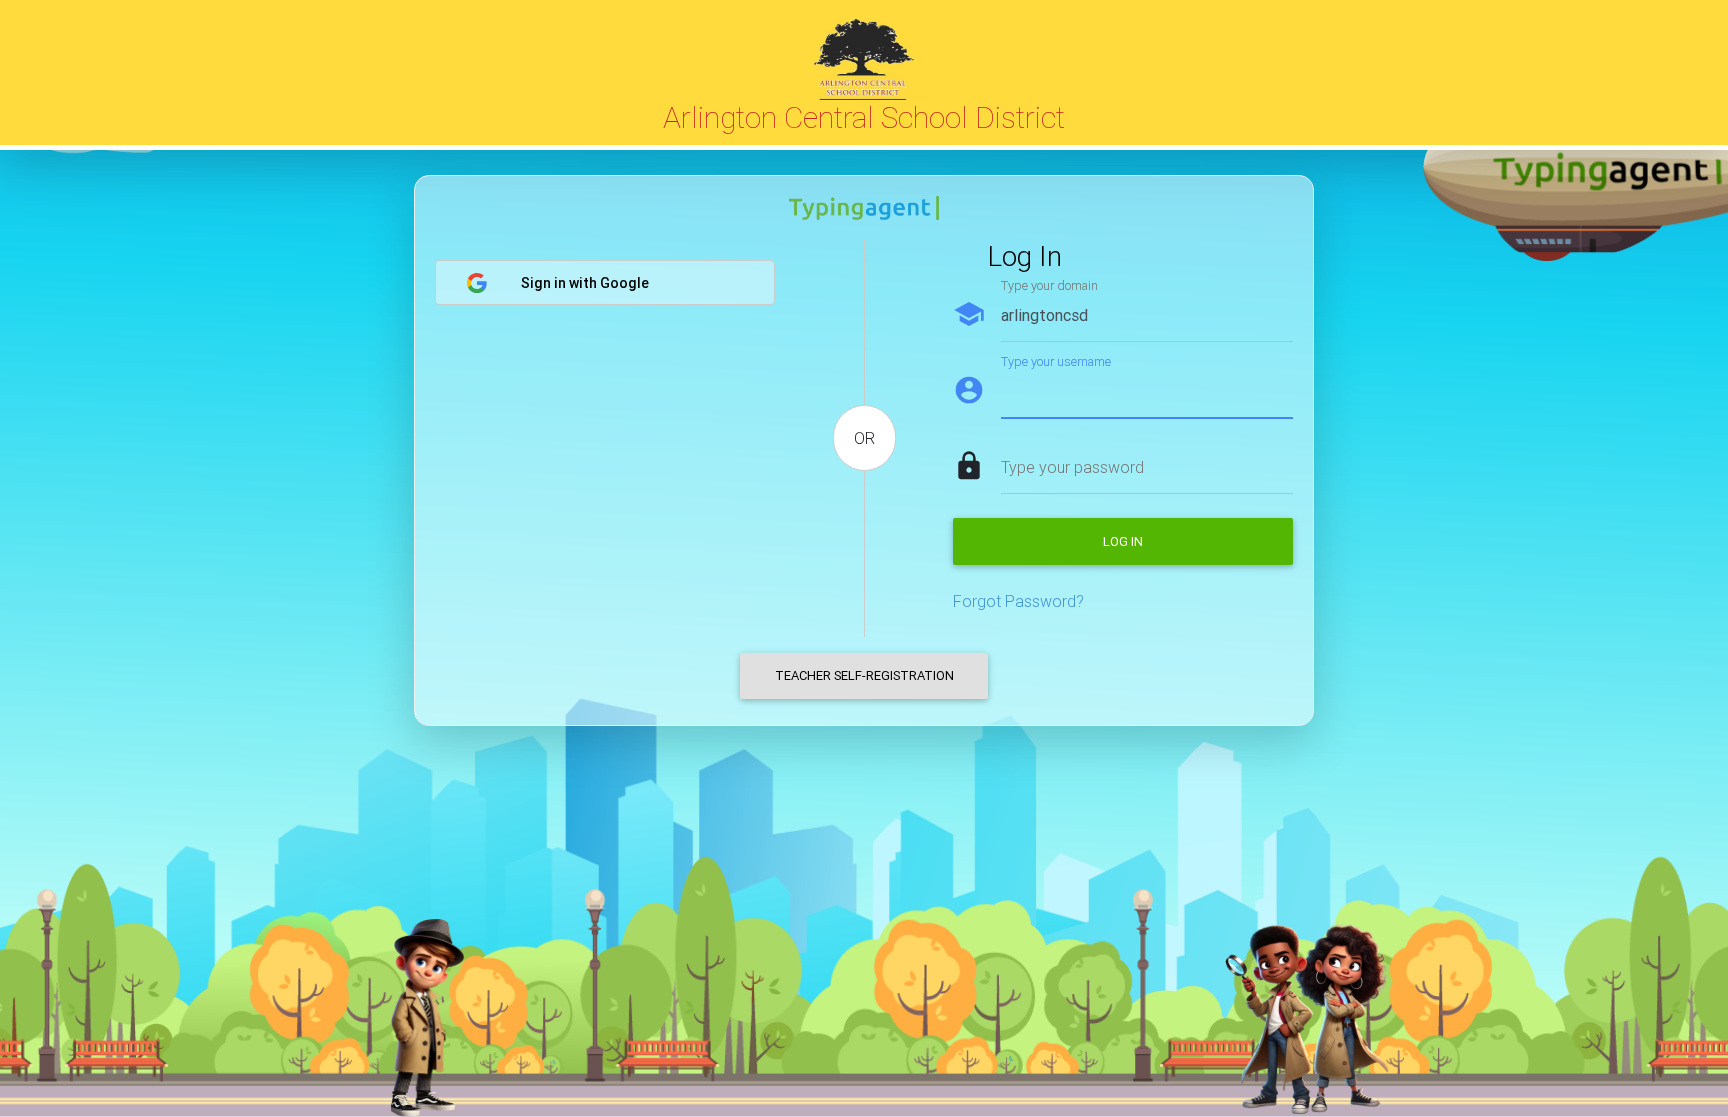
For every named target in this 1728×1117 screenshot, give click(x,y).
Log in (1123, 541)
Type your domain (1049, 285)
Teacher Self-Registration (864, 675)
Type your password (1072, 467)
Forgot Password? (1018, 601)
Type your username (1056, 361)
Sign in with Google (585, 283)
